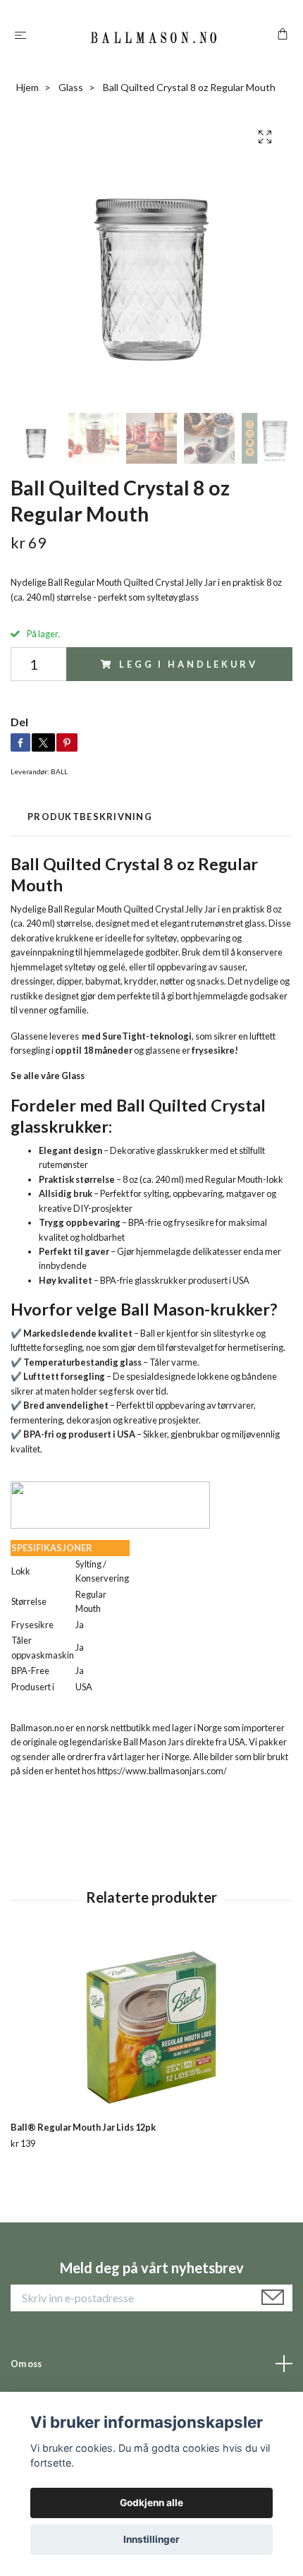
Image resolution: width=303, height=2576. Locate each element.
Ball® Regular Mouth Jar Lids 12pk (83, 2127)
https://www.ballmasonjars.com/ (162, 1771)
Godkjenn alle (151, 2503)
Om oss (26, 2364)
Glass (71, 87)
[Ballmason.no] (154, 36)
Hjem (27, 87)
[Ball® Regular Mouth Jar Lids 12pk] (151, 2028)
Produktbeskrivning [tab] (90, 817)
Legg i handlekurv (188, 664)
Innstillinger (151, 2539)
